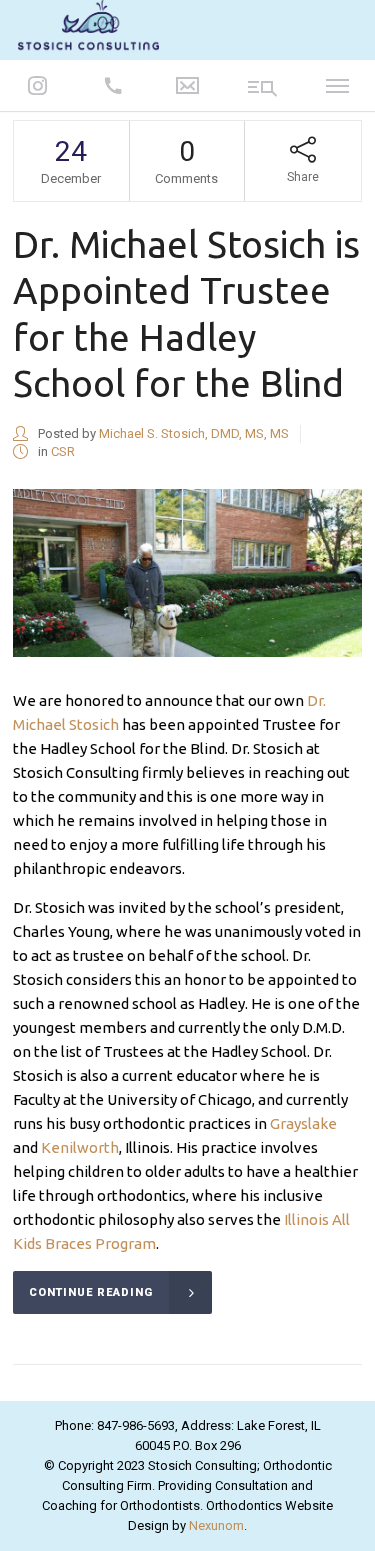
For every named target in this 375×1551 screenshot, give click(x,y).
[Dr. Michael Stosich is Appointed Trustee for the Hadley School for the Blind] (187, 573)
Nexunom (216, 1525)
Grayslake (303, 1123)
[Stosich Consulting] (88, 28)
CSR (63, 451)
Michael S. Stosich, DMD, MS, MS (194, 433)
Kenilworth (80, 1147)
